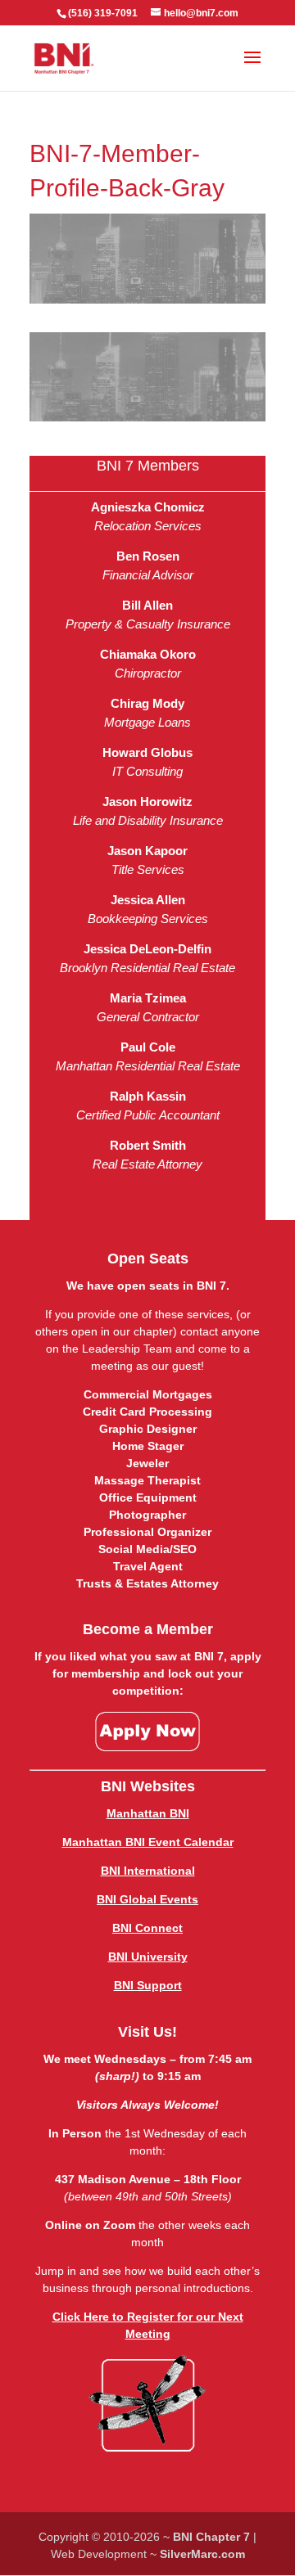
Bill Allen (147, 605)
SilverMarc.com (202, 2554)
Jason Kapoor (147, 851)
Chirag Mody (147, 703)
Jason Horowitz (147, 802)
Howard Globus (147, 752)
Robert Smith (148, 1145)
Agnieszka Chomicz (148, 507)
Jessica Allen (148, 900)
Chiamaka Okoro (148, 654)
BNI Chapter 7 (211, 2537)
